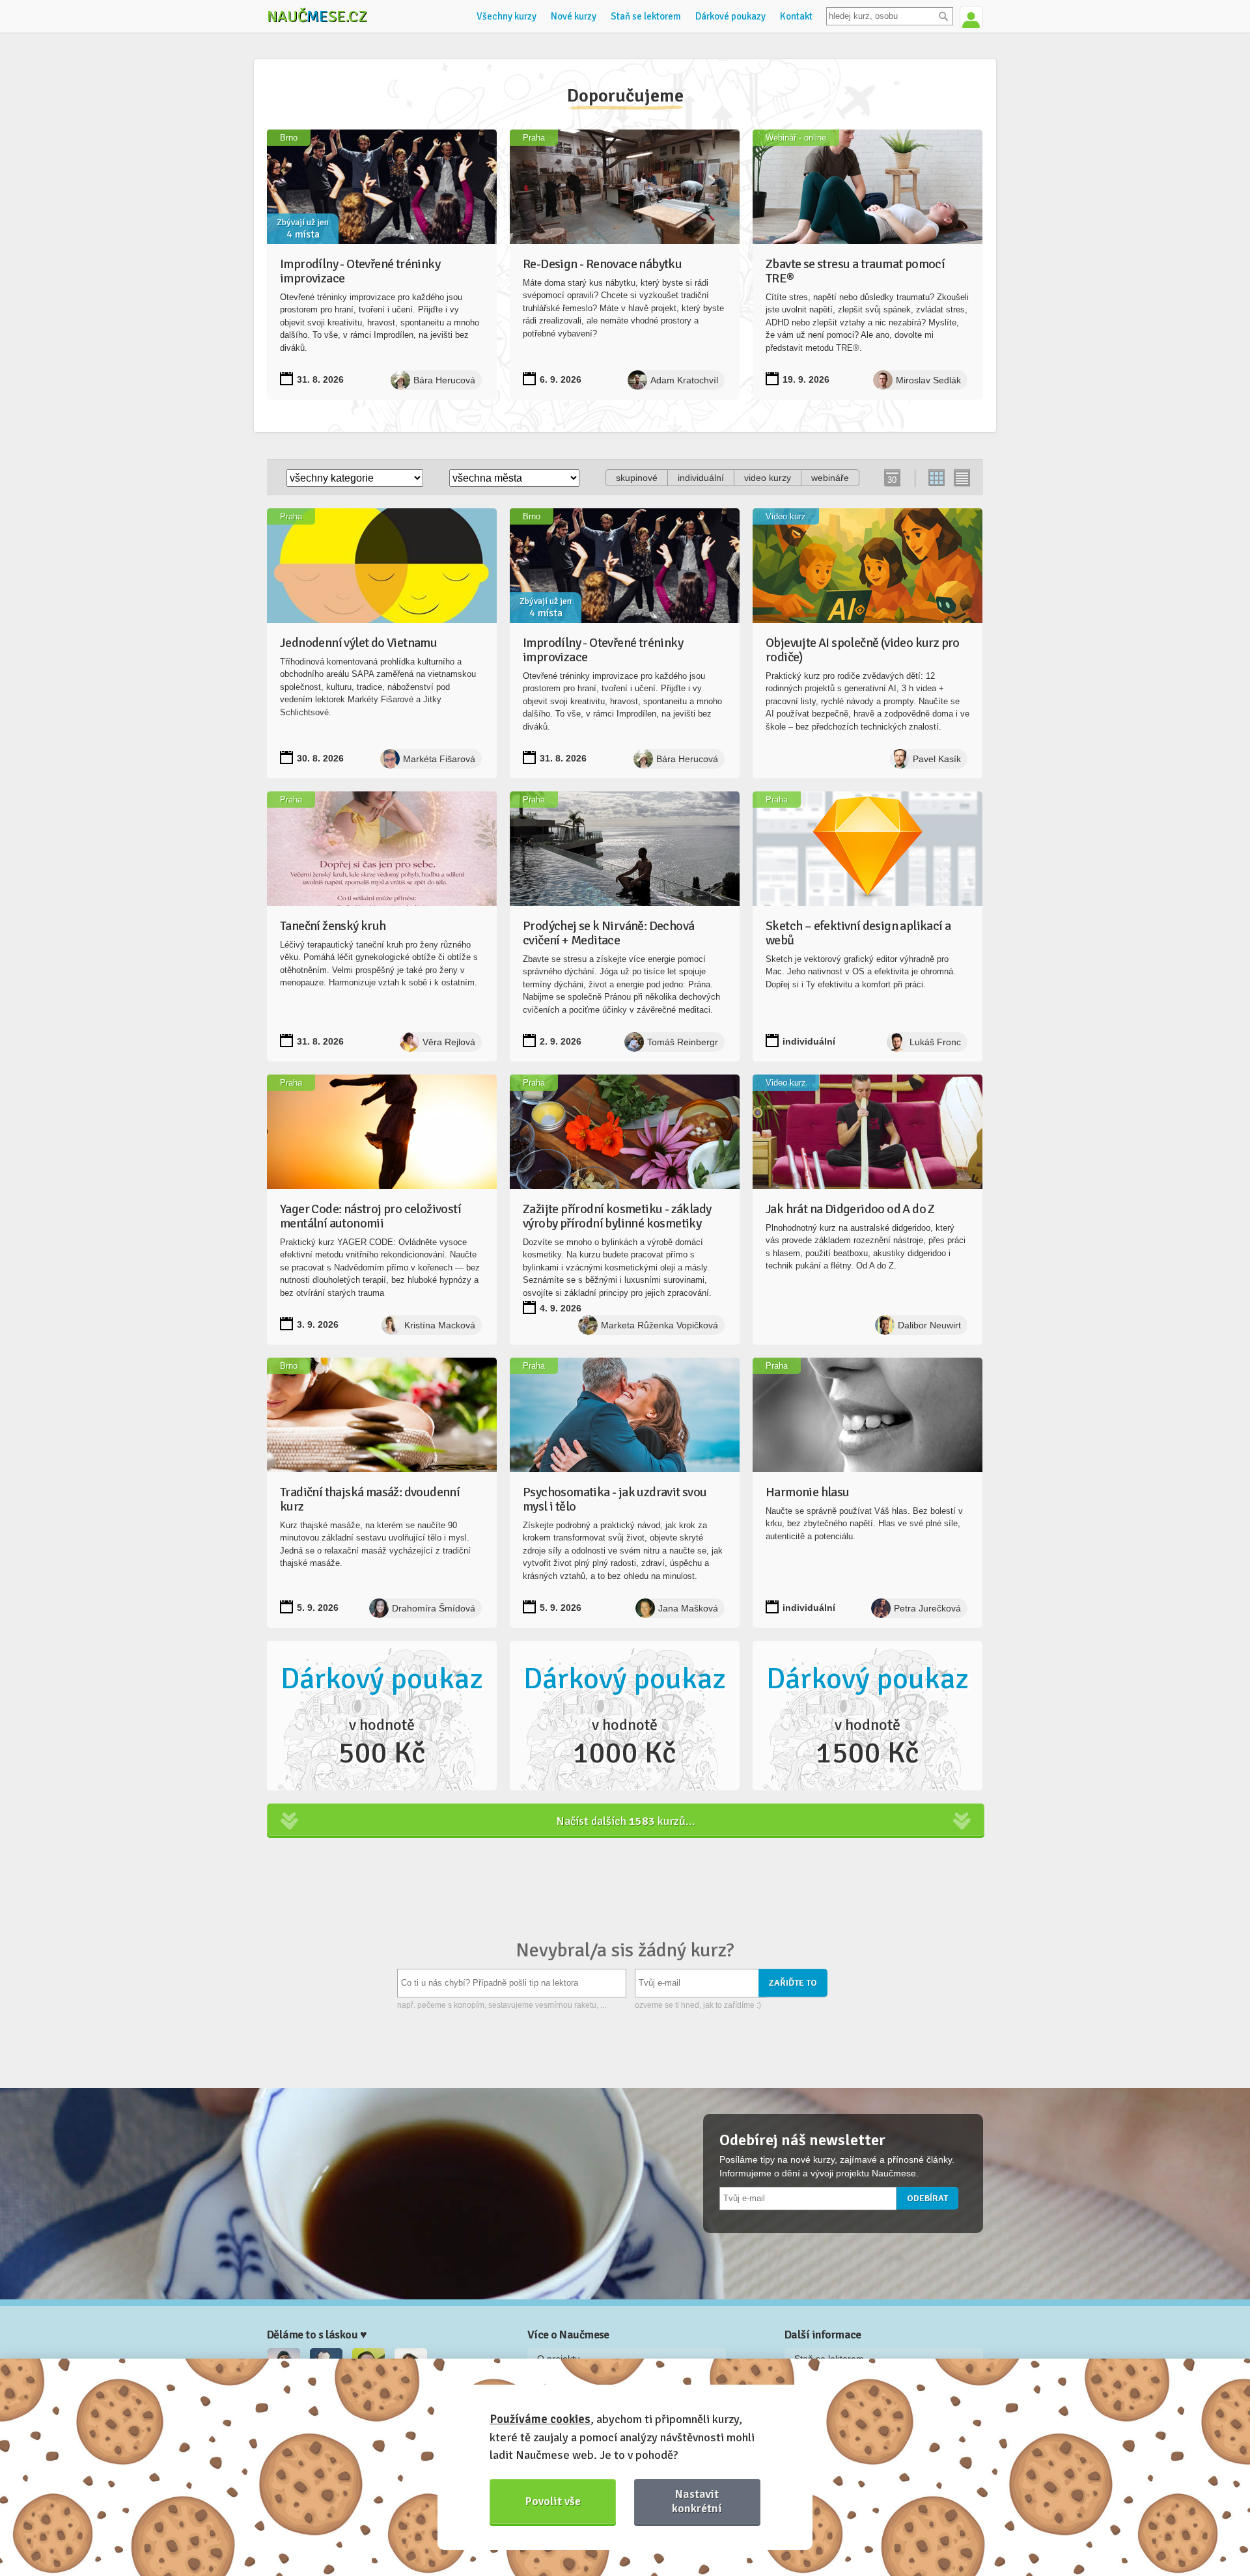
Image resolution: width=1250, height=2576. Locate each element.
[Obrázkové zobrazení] (937, 478)
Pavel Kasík (937, 759)
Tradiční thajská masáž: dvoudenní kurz (370, 1499)
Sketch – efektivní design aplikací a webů (858, 933)
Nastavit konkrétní (697, 2501)
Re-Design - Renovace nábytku (602, 264)
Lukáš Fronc (935, 1042)
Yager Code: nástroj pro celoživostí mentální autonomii (370, 1216)
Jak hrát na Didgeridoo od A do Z (850, 1209)
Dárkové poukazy (730, 16)
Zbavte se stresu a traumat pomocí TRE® (855, 271)
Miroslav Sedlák (928, 380)
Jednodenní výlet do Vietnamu (358, 643)
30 (892, 480)
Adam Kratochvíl (684, 380)
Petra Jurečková (927, 1608)
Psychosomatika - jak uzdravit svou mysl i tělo (615, 1499)
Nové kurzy (574, 16)
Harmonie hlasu (808, 1492)
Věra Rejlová (449, 1042)
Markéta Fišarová (439, 759)
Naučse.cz (317, 16)
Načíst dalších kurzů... (626, 1821)
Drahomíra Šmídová (434, 1608)
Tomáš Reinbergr (683, 1042)
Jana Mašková (688, 1608)
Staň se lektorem (646, 16)
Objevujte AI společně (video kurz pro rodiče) (863, 650)
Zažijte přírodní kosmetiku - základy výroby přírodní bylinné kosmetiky (617, 1216)
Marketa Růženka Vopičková (660, 1325)
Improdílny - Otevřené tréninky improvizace (360, 271)
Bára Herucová (444, 380)
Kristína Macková (440, 1325)
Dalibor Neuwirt (929, 1325)
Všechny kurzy (507, 16)
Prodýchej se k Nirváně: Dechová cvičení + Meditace (608, 933)
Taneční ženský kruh (333, 926)
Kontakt (796, 16)
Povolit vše (553, 2501)
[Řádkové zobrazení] (961, 478)
